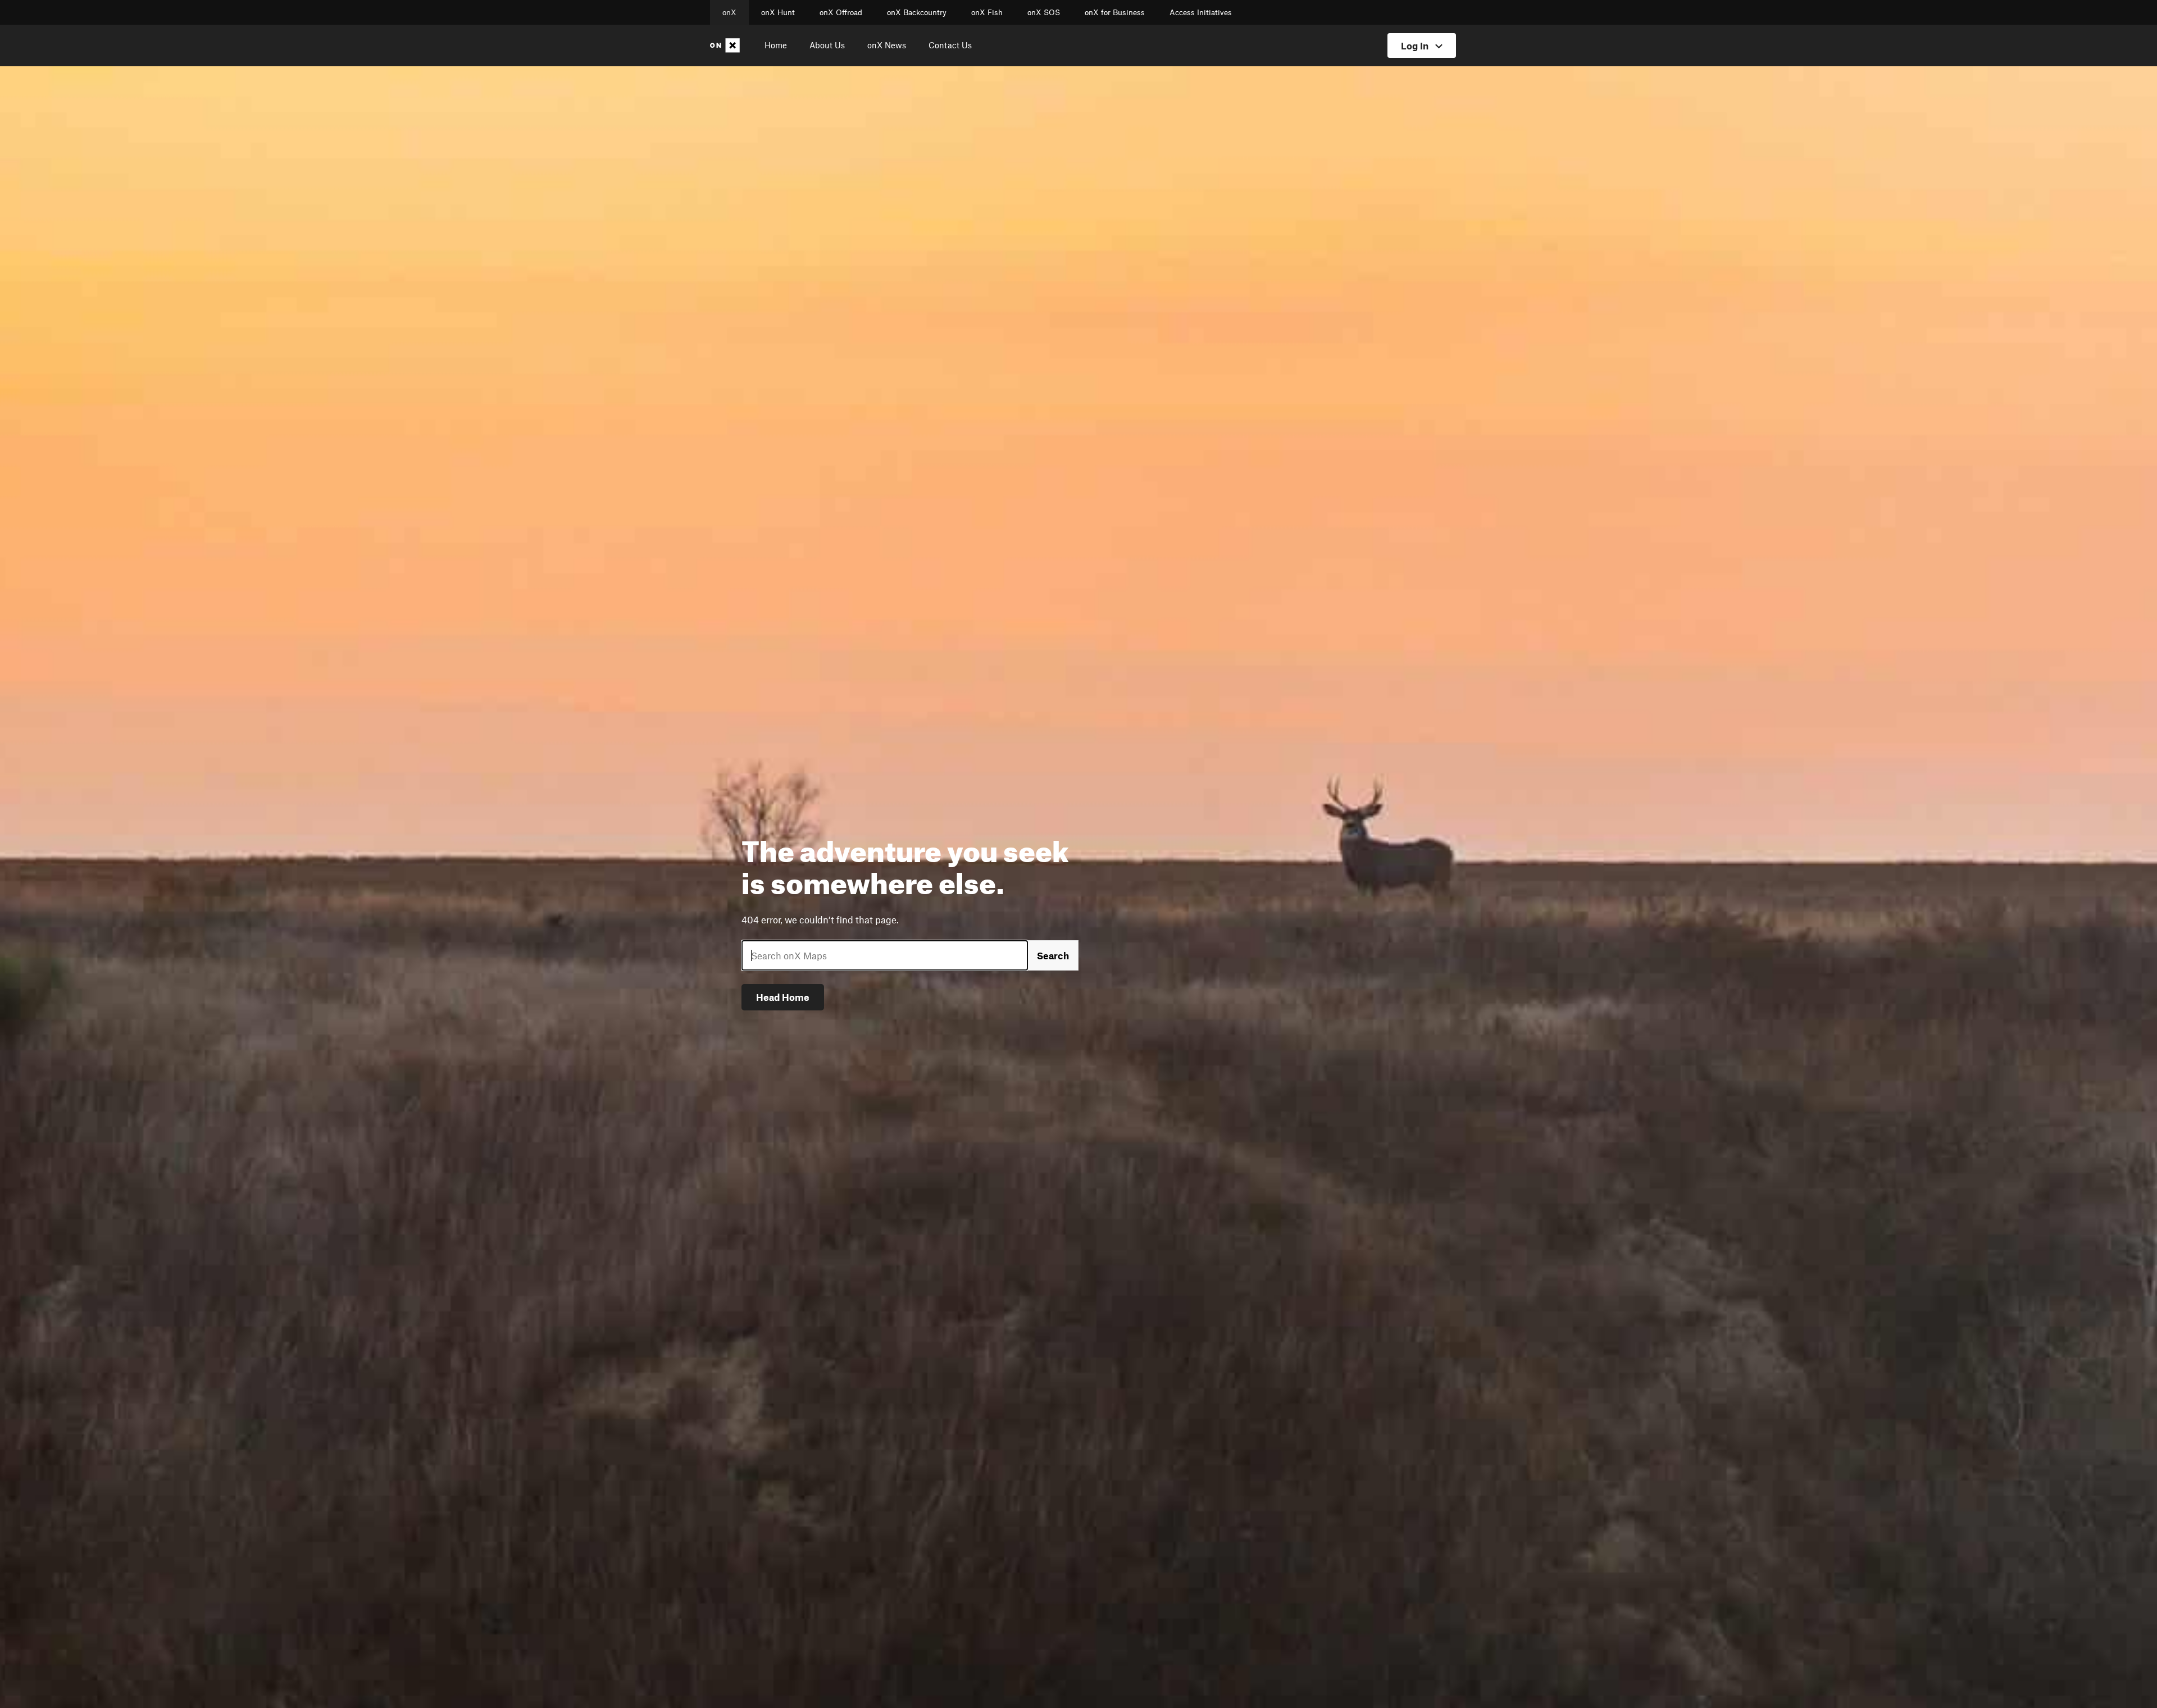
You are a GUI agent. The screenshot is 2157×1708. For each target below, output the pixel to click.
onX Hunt (778, 12)
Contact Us (950, 45)
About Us (827, 45)
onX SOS (1044, 12)
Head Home (783, 997)
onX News (887, 45)
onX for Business (1115, 12)
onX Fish (987, 12)
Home (776, 45)
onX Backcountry (917, 12)
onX (729, 12)
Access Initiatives (1201, 12)
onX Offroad (841, 12)
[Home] (727, 45)
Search (1053, 955)
